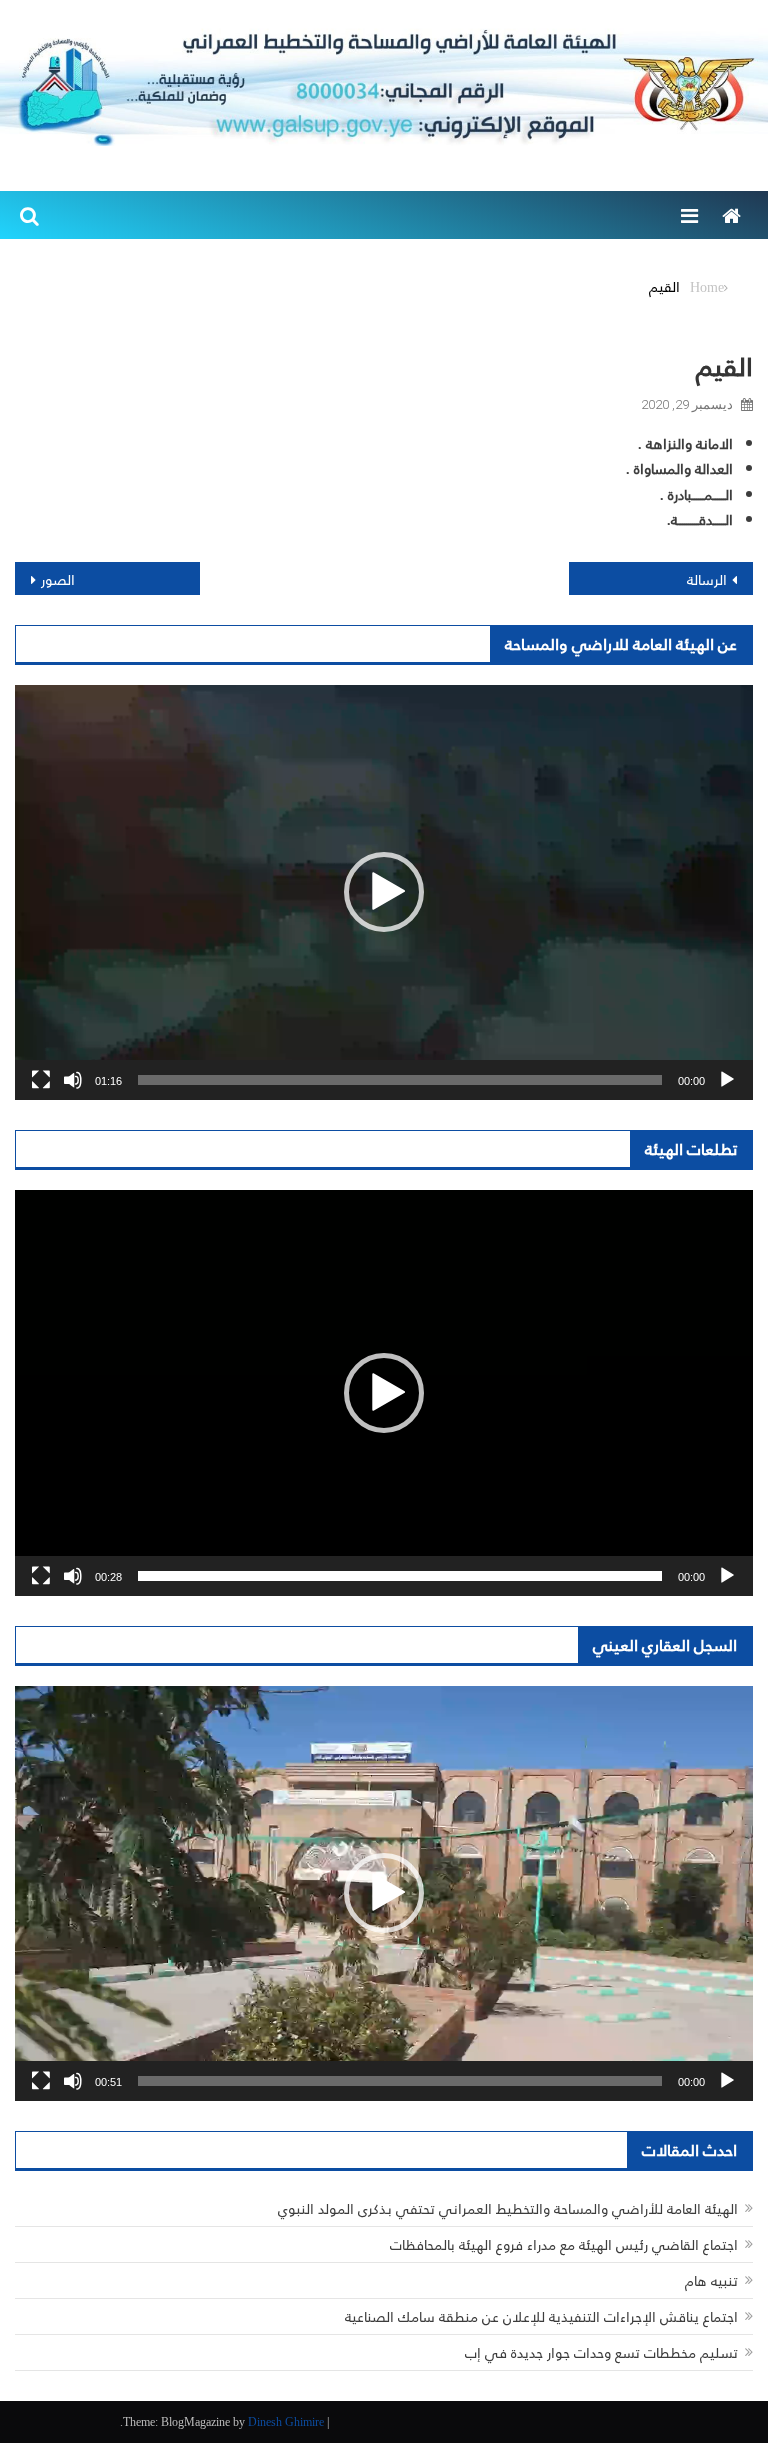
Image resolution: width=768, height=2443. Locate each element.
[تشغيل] (727, 1080)
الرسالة (707, 579)
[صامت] (73, 1080)
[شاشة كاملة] (41, 1080)
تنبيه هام (711, 2280)
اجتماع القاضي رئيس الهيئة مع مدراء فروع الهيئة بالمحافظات (564, 2244)
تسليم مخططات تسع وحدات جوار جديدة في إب (601, 2352)
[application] (384, 892)
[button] (384, 892)
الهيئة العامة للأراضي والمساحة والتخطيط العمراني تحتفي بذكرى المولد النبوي (508, 2208)
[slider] (400, 1080)
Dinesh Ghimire (286, 2421)
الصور (58, 579)
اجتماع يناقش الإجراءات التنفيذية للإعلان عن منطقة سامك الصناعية (541, 2316)
